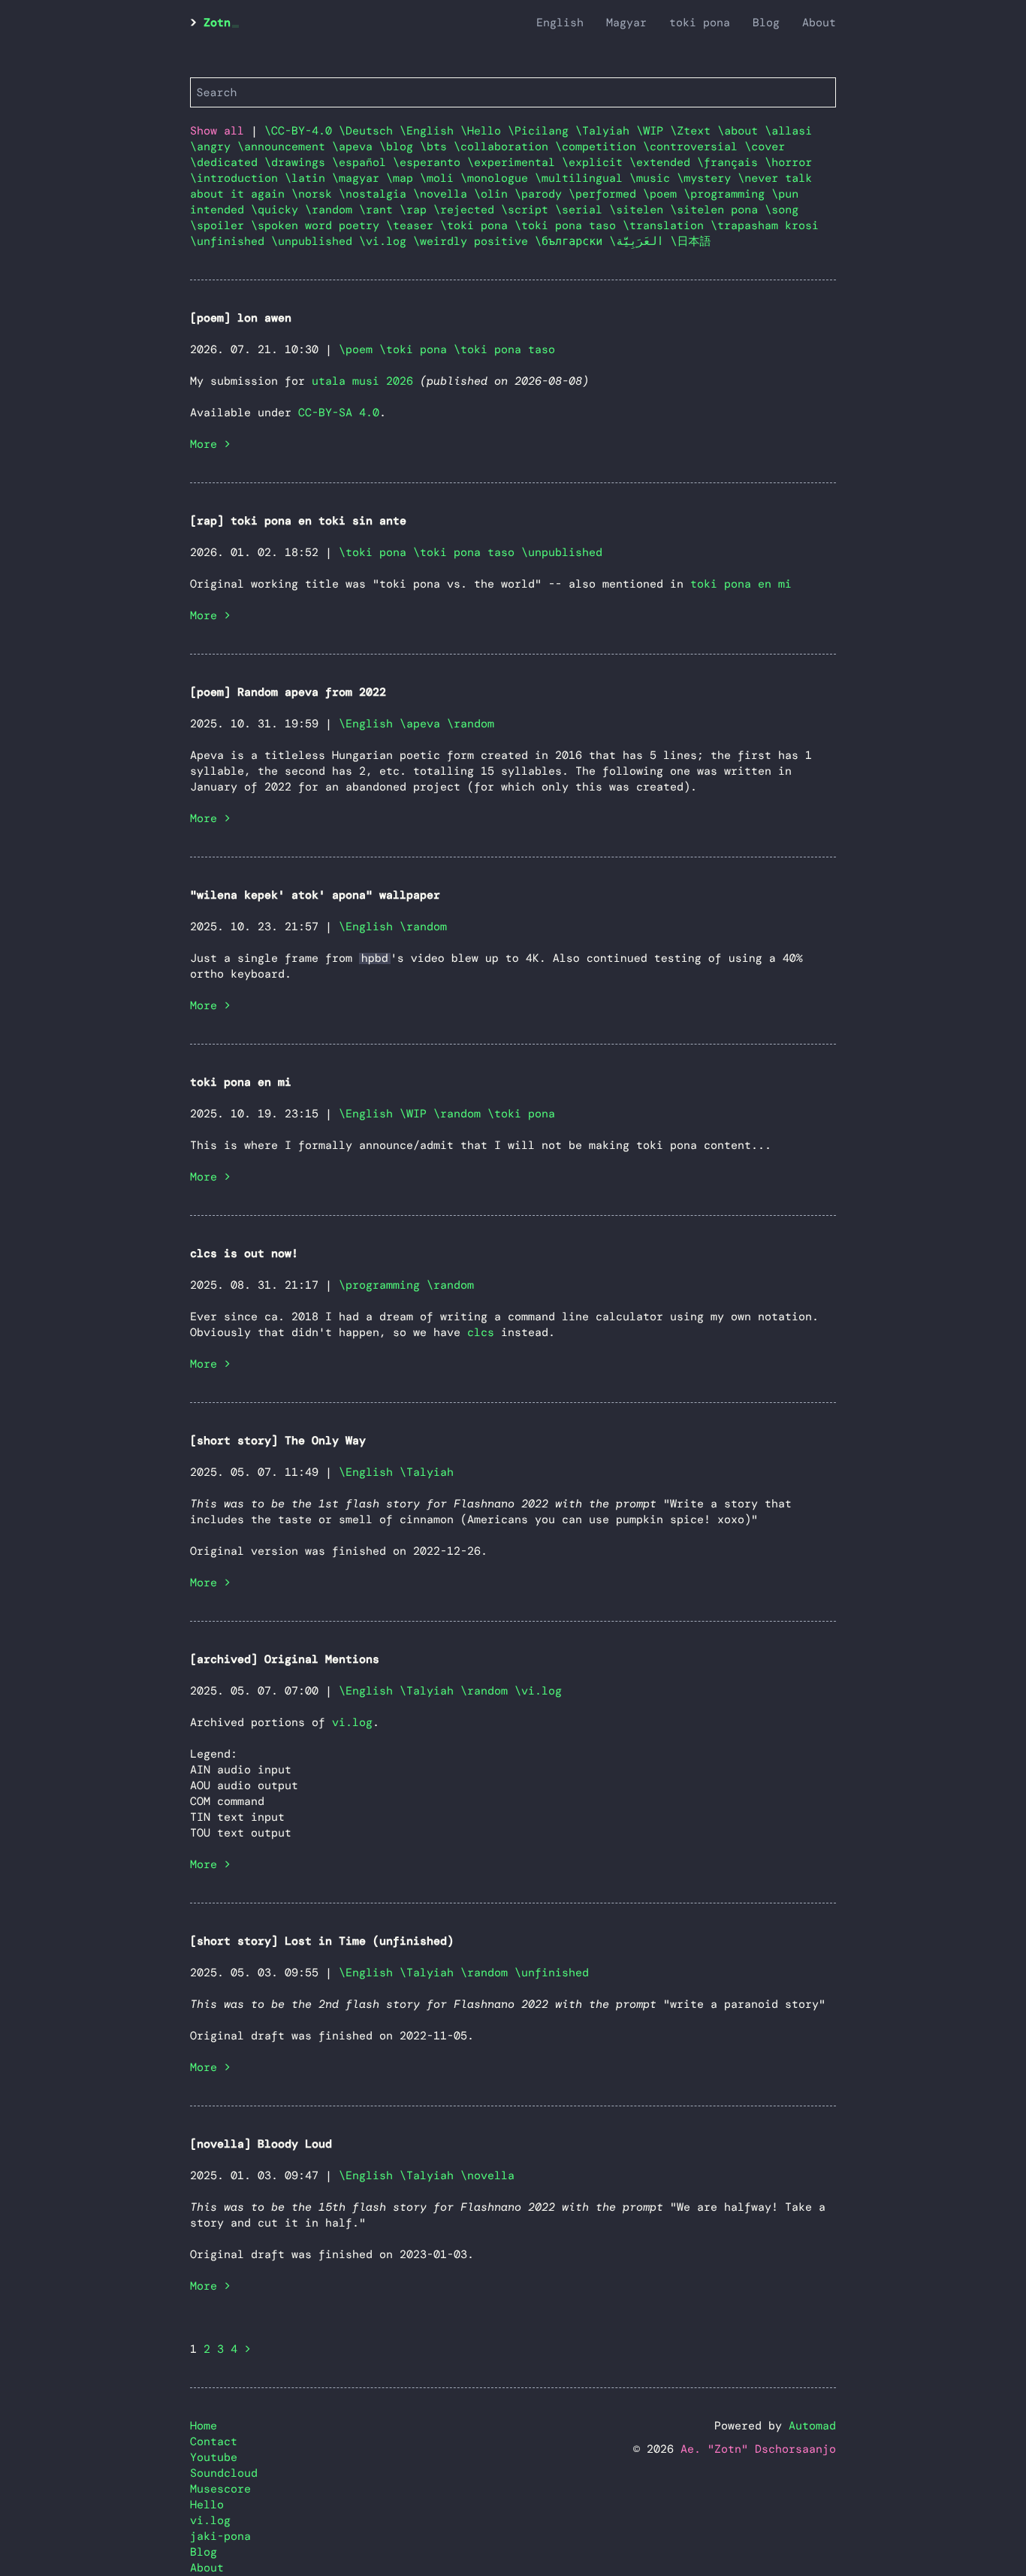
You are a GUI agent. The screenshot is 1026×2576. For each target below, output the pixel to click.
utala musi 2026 (362, 381)
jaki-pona (220, 2536)
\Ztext (694, 131)
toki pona (700, 23)
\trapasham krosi (765, 225)
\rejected (467, 210)
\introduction (237, 178)
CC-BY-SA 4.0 (339, 413)
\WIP (653, 131)
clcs (481, 1332)
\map (403, 178)
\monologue (498, 178)
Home (204, 2426)
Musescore (220, 2489)
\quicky (278, 210)
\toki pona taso (569, 225)
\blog (400, 147)
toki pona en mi (741, 584)
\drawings (298, 162)
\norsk (315, 194)
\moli (440, 178)
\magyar (359, 178)
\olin (494, 194)
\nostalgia (376, 194)
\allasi (788, 131)
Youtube (214, 2457)
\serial (582, 210)
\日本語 (691, 241)
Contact (214, 2441)
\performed (606, 194)
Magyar (626, 23)
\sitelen (640, 210)
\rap (416, 210)
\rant (379, 210)
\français (731, 162)
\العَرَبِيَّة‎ (640, 241)
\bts (437, 147)
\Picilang (542, 131)
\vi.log (386, 241)
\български (572, 241)
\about (741, 131)
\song (782, 210)
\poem (663, 194)
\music (653, 178)
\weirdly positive (474, 241)
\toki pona (477, 225)
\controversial (694, 147)
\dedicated (227, 162)
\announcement (285, 147)
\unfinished (231, 241)
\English (430, 131)
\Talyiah (606, 131)
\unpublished (315, 241)
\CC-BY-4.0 (302, 131)
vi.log (352, 1722)
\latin (308, 178)
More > (210, 444)
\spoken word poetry (318, 225)
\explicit (596, 162)
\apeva (356, 147)
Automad (812, 2426)
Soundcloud (224, 2473)
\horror (788, 162)
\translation (667, 225)
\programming (727, 194)
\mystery (707, 178)
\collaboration (504, 147)
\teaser (413, 225)
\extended (663, 162)
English (560, 23)
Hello (207, 2505)
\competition (599, 147)
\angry (214, 147)
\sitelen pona (717, 210)
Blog (766, 23)
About (819, 23)
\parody (542, 194)
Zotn (217, 23)
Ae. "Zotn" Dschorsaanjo (758, 2449)
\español (362, 162)
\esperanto (430, 162)
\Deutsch (369, 131)
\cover (765, 147)
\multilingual (582, 178)
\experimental (515, 162)
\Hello (484, 131)
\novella (444, 194)
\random (332, 210)
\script (528, 210)
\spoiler (220, 225)
